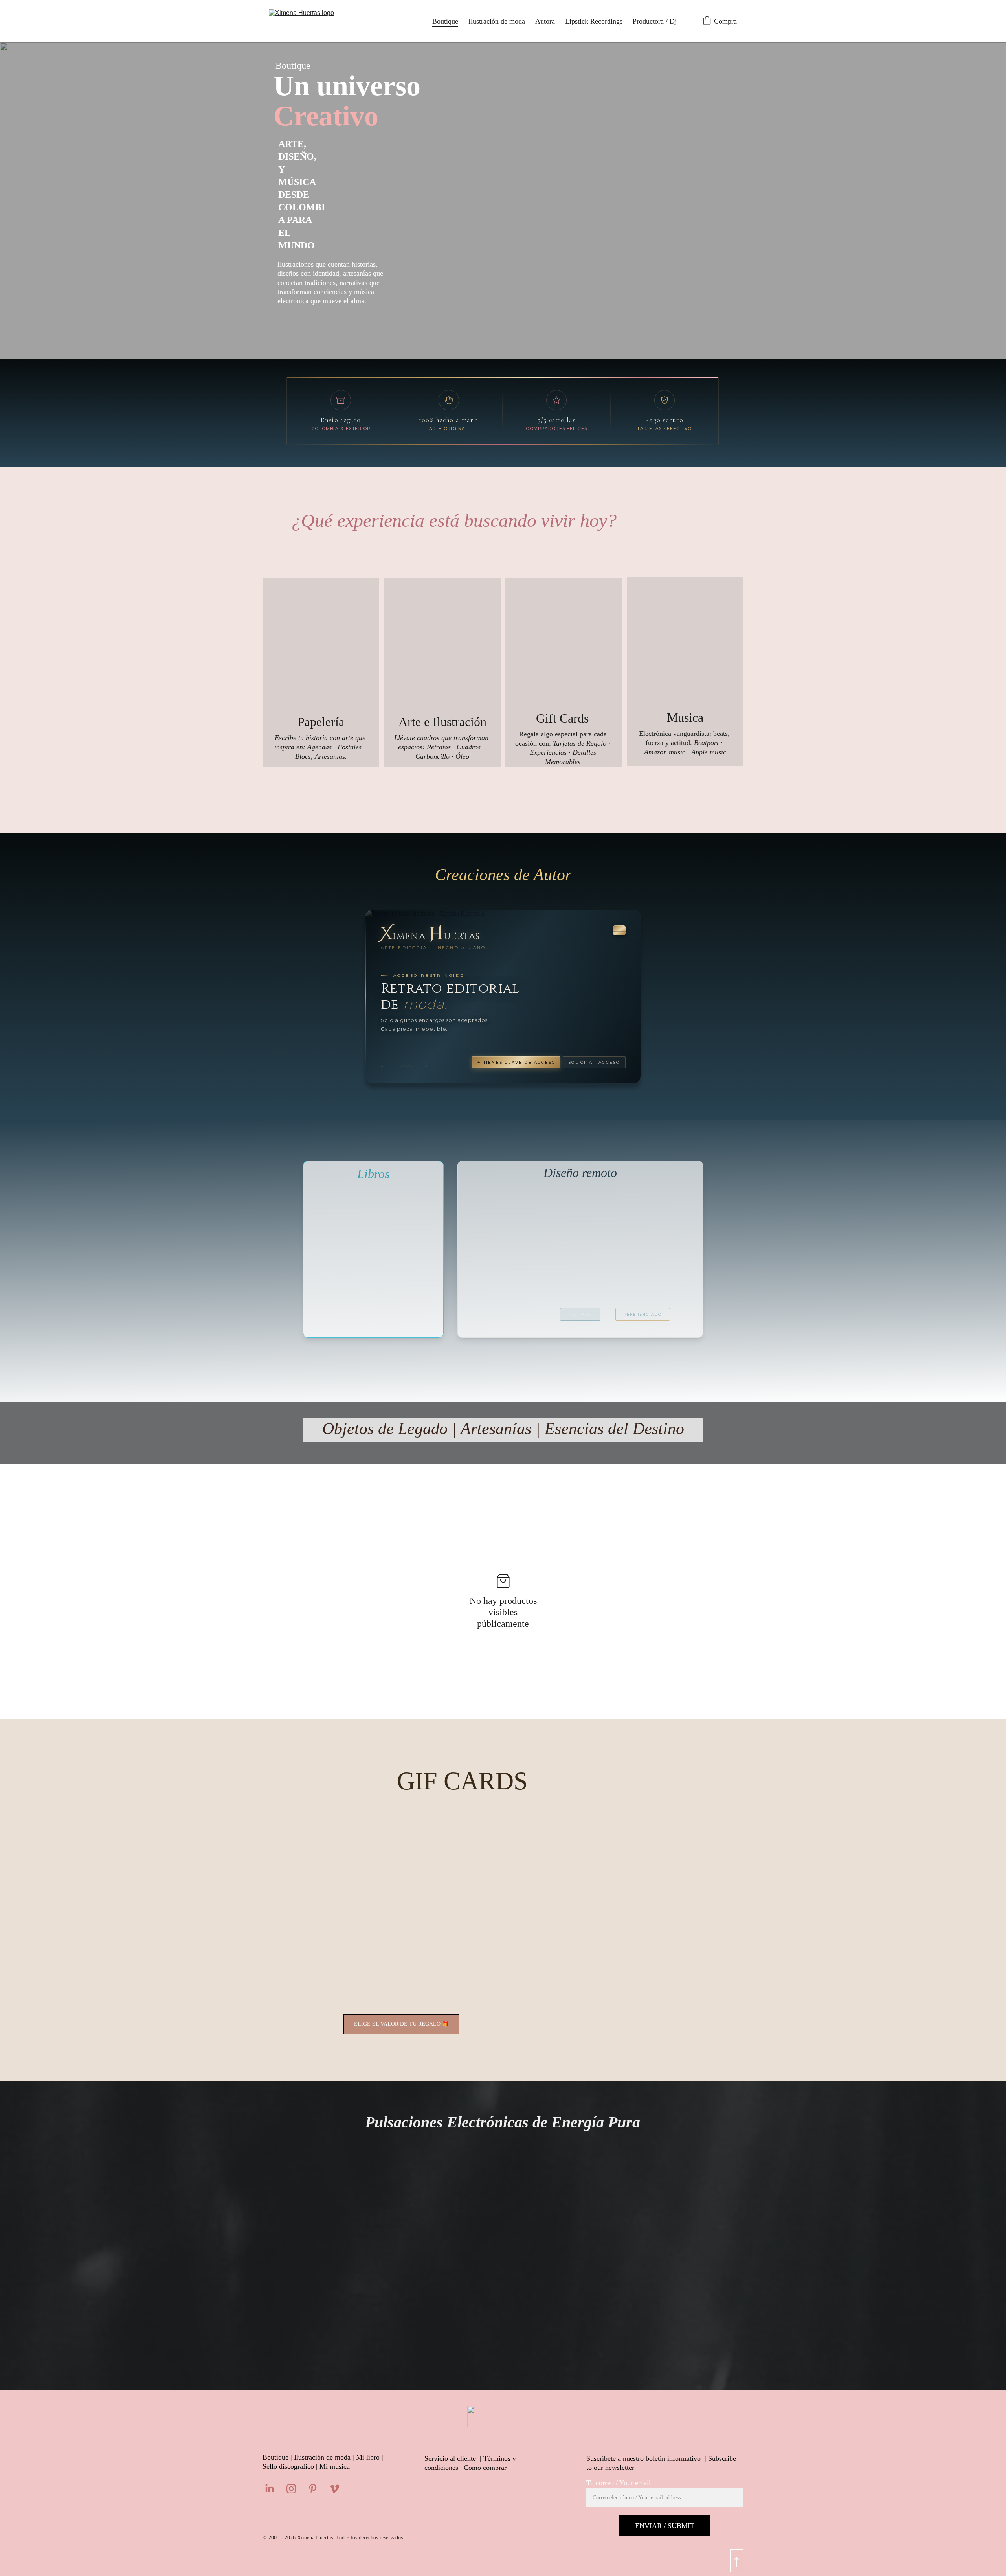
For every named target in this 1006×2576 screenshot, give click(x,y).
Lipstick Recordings (594, 21)
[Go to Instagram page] (295, 2489)
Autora (545, 21)
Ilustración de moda (497, 21)
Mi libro (368, 2457)
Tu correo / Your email (619, 2483)
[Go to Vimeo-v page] (334, 2489)
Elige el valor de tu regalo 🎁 (401, 2024)
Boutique (445, 21)
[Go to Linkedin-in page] (274, 2489)
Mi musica (335, 2466)
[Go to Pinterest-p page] (317, 2489)
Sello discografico (288, 2466)
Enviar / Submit (665, 2526)
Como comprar (485, 2468)
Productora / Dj (655, 21)
